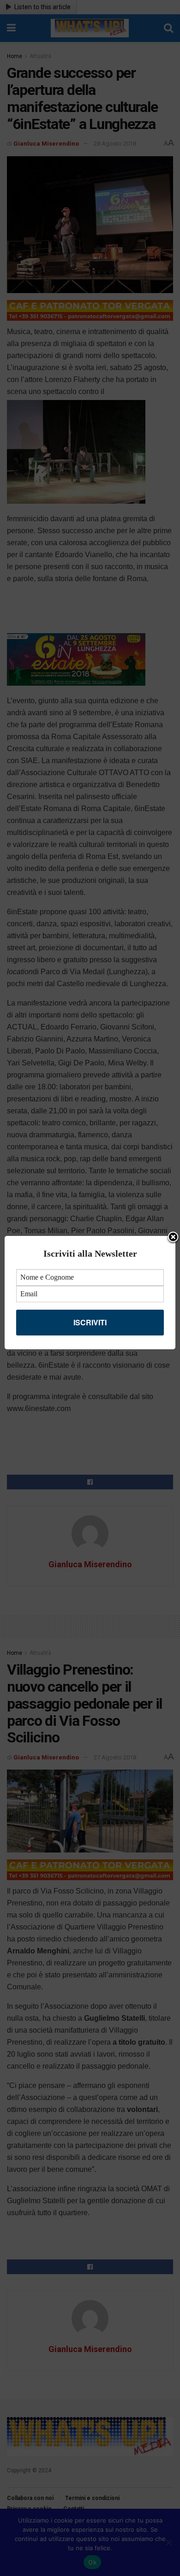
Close (173, 1238)
